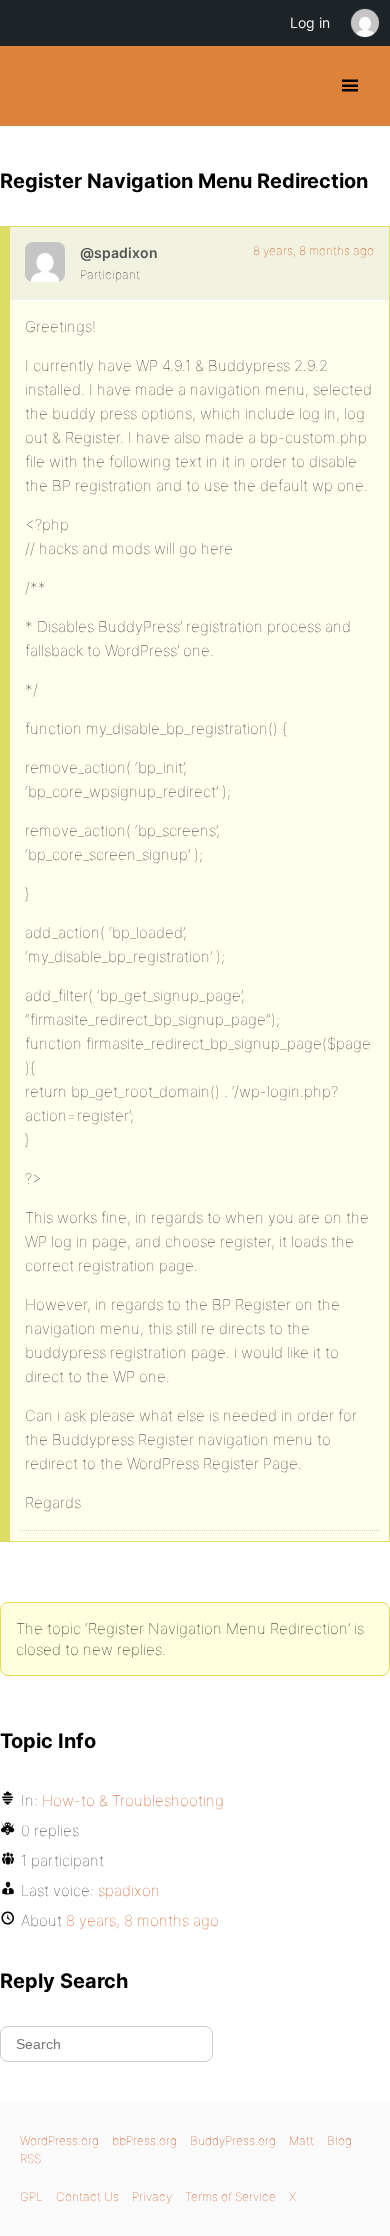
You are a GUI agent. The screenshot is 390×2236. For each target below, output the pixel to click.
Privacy (152, 2196)
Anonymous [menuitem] (364, 23)
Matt (301, 2140)
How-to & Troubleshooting (133, 1800)
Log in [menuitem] (310, 22)
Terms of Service (230, 2196)
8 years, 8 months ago (313, 250)
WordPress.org (59, 2140)
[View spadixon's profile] (45, 262)
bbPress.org (144, 2140)
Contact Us (87, 2196)
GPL (31, 2196)
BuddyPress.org (32, 86)
